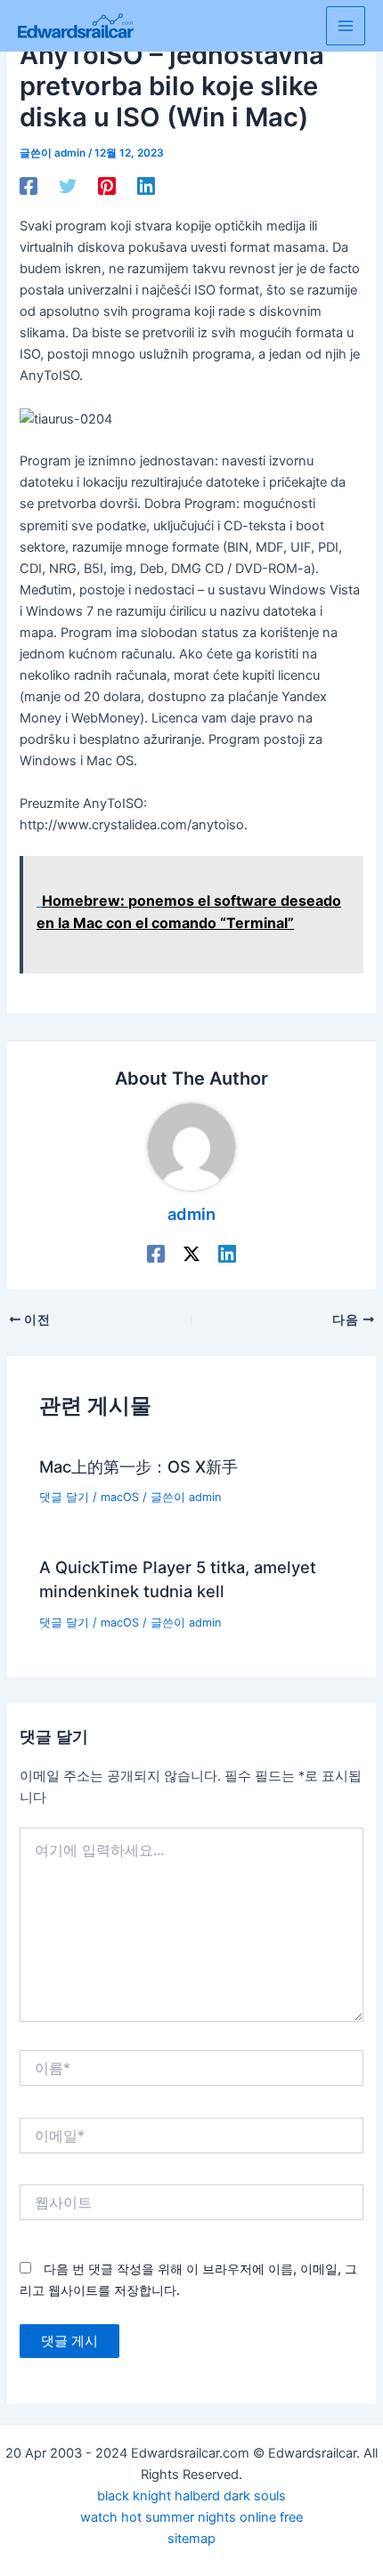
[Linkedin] (146, 186)
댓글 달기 (64, 1497)
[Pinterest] (107, 186)
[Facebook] (29, 186)
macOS (120, 1497)
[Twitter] (68, 186)
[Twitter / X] (191, 1254)
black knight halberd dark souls (191, 2496)
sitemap (191, 2539)
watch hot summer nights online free (191, 2517)
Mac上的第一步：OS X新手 (139, 1466)
